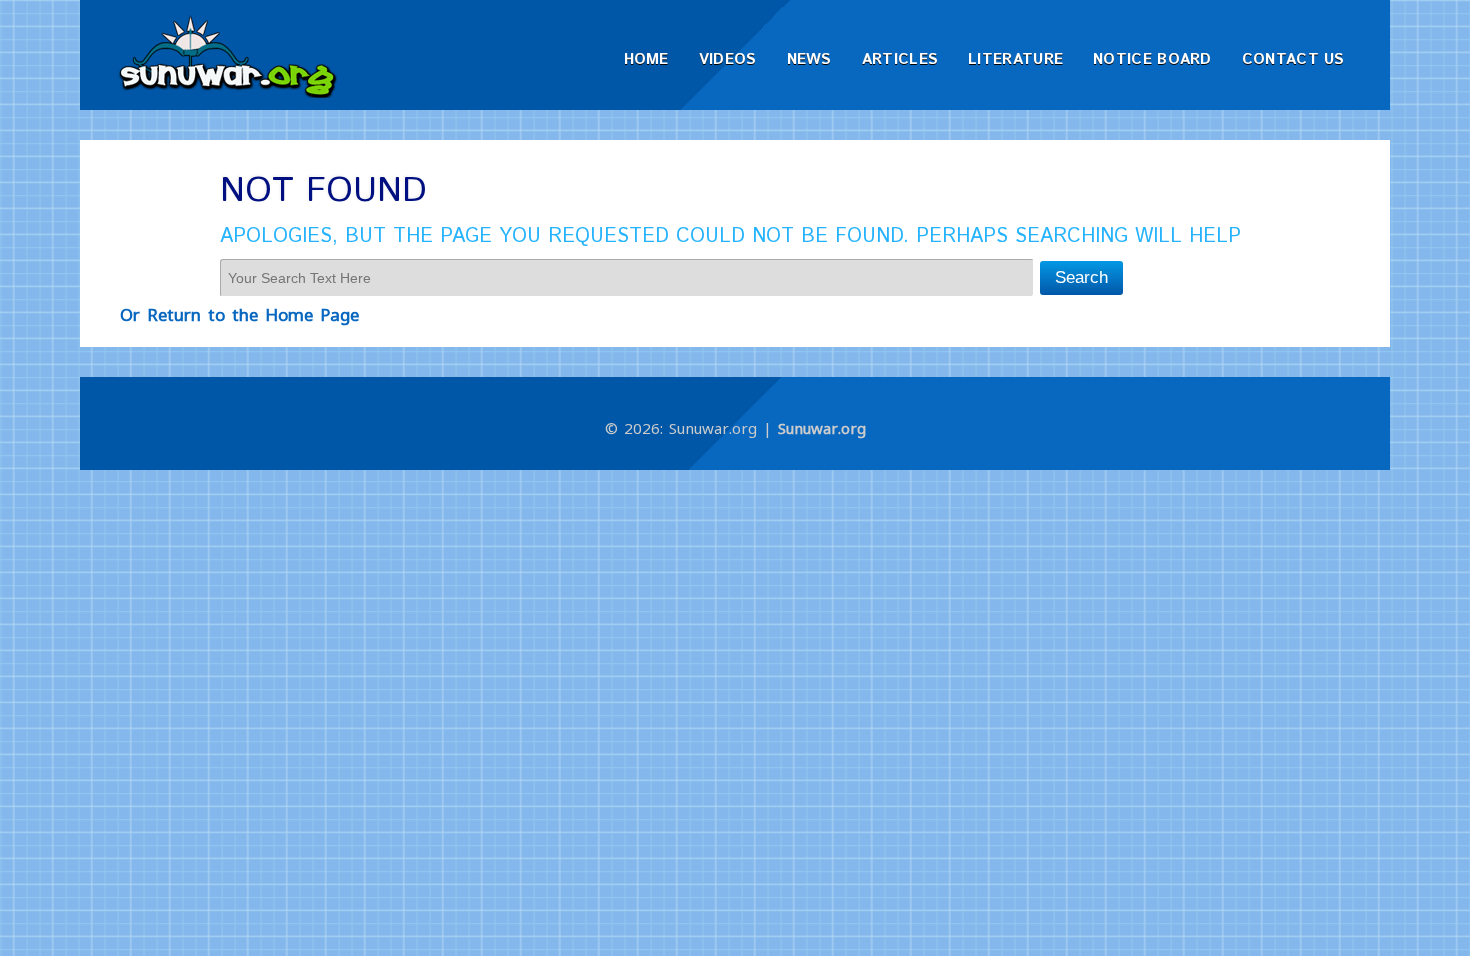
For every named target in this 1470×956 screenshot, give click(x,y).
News (809, 59)
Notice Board (1152, 59)
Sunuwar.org (822, 428)
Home (646, 59)
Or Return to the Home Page (239, 314)
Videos (728, 59)
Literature (1015, 59)
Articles (900, 59)
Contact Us (1293, 59)
